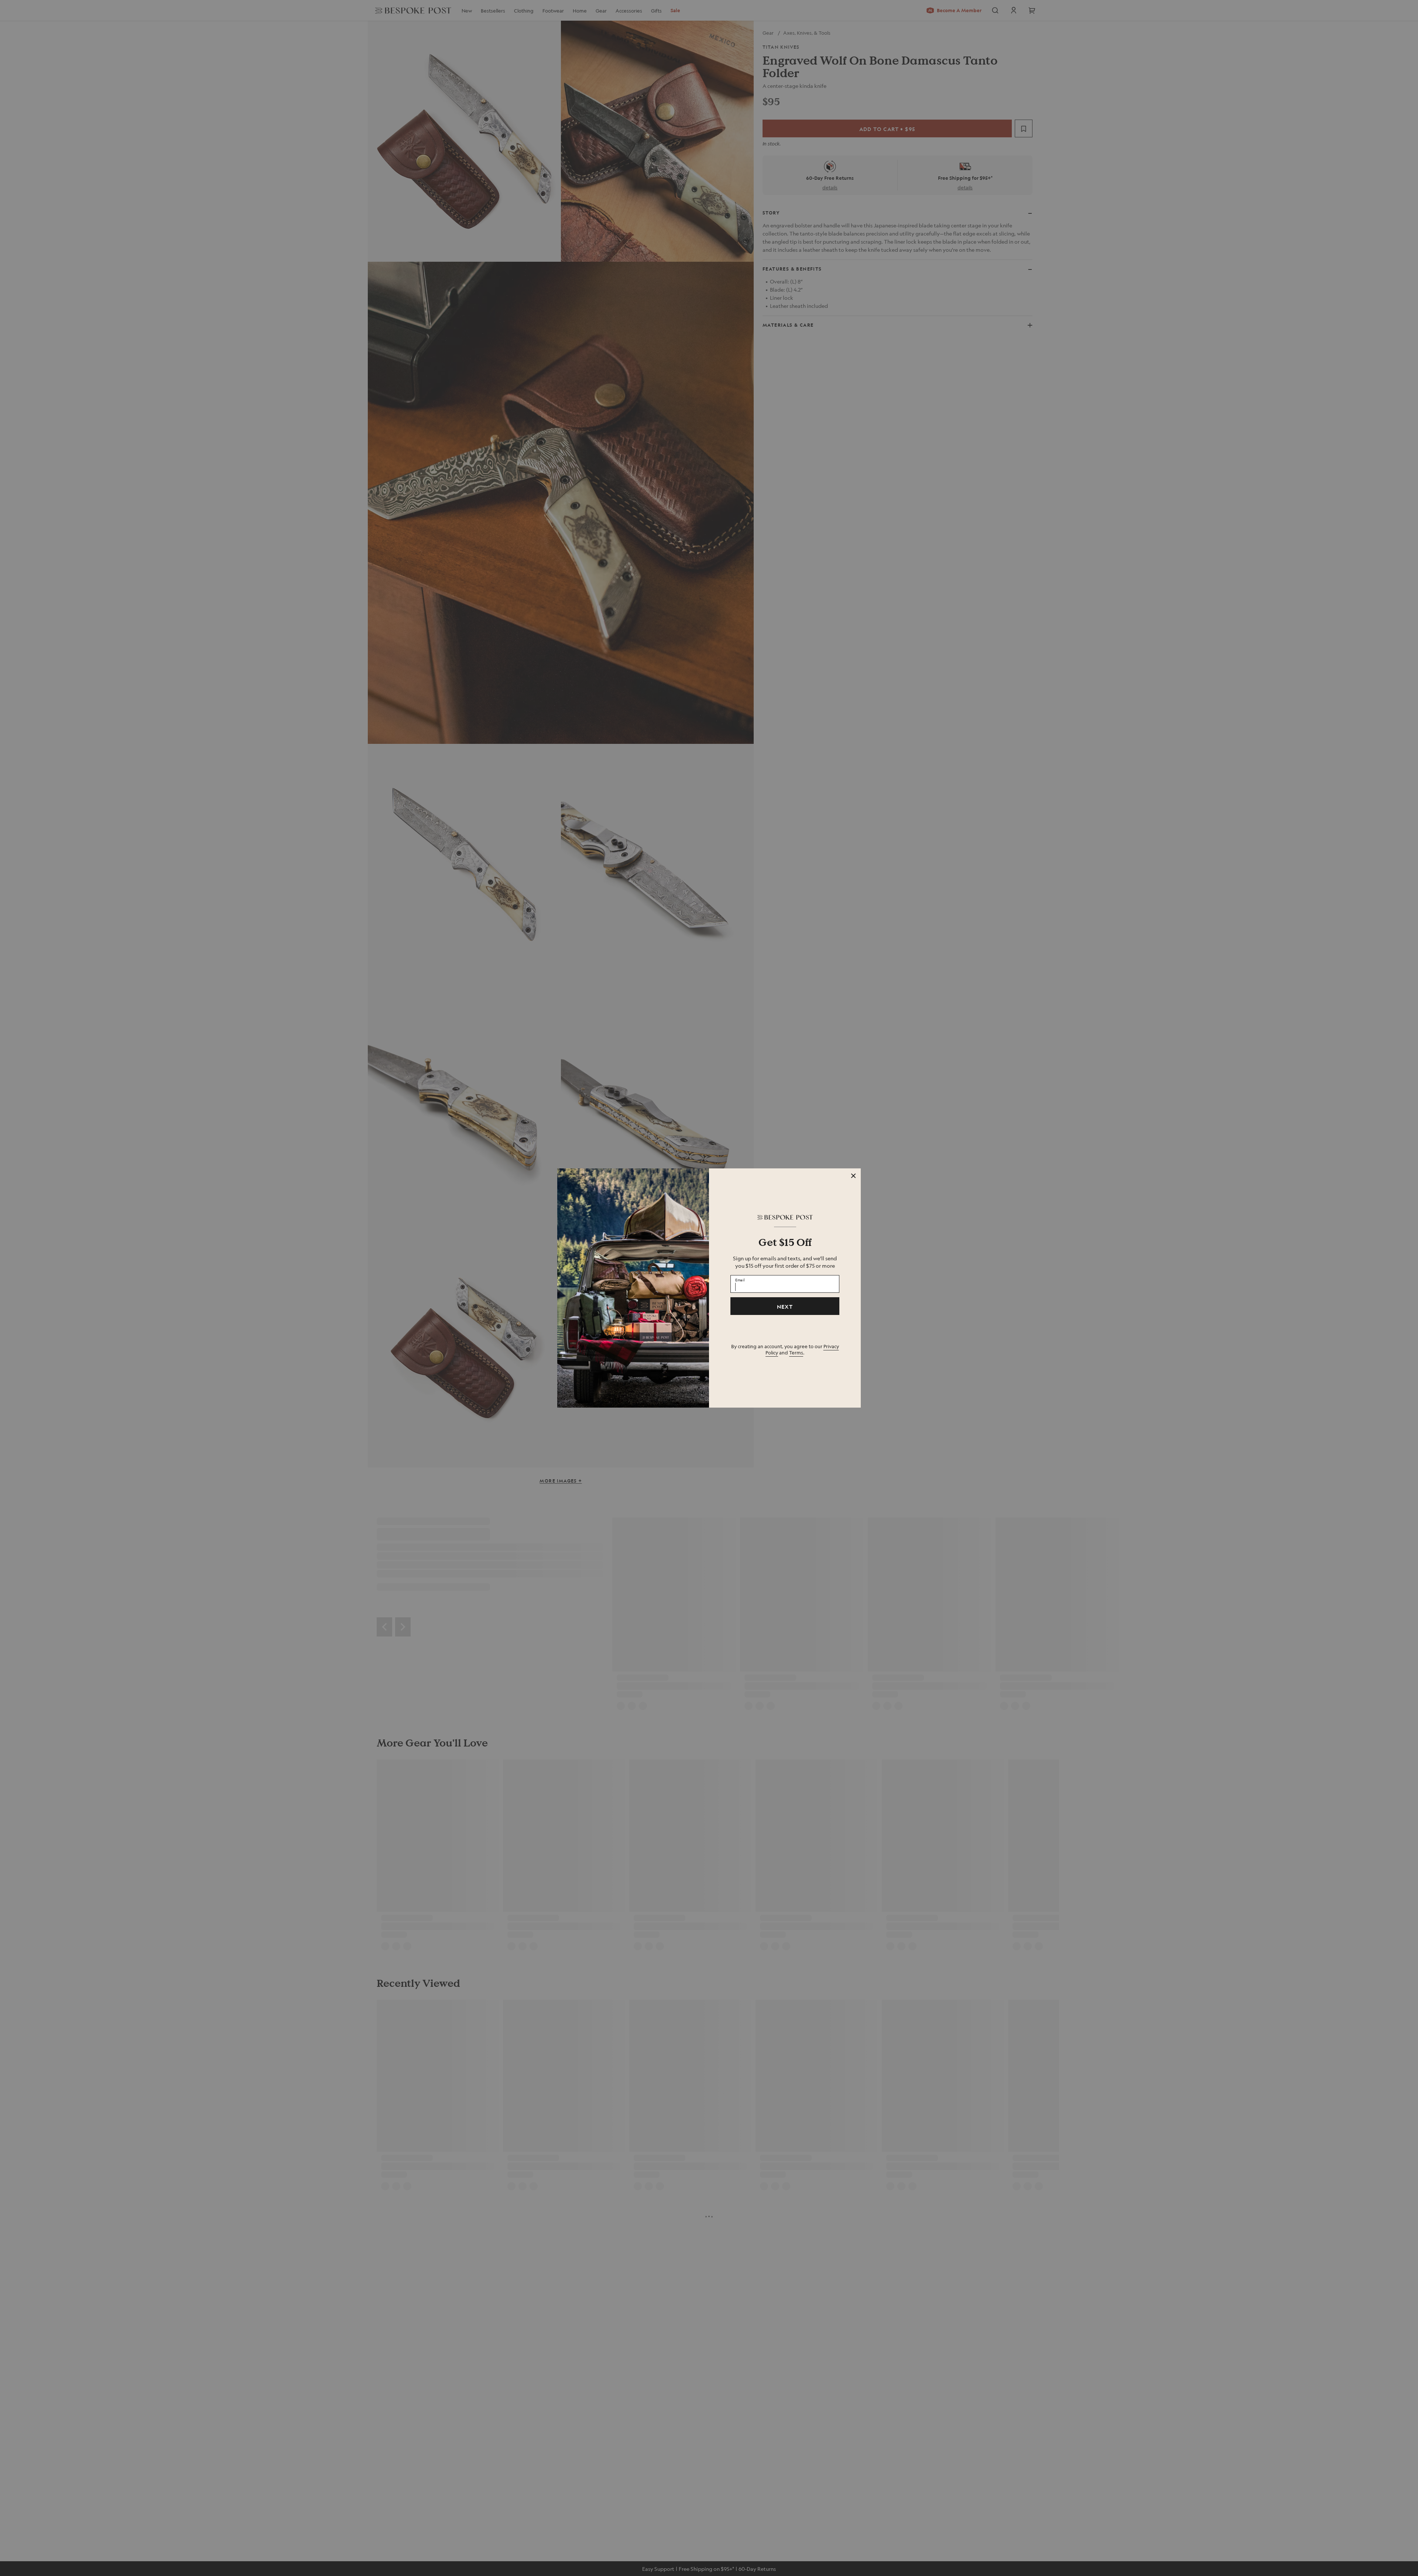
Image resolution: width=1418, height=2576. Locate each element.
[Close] (853, 1176)
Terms (796, 1352)
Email (740, 1280)
